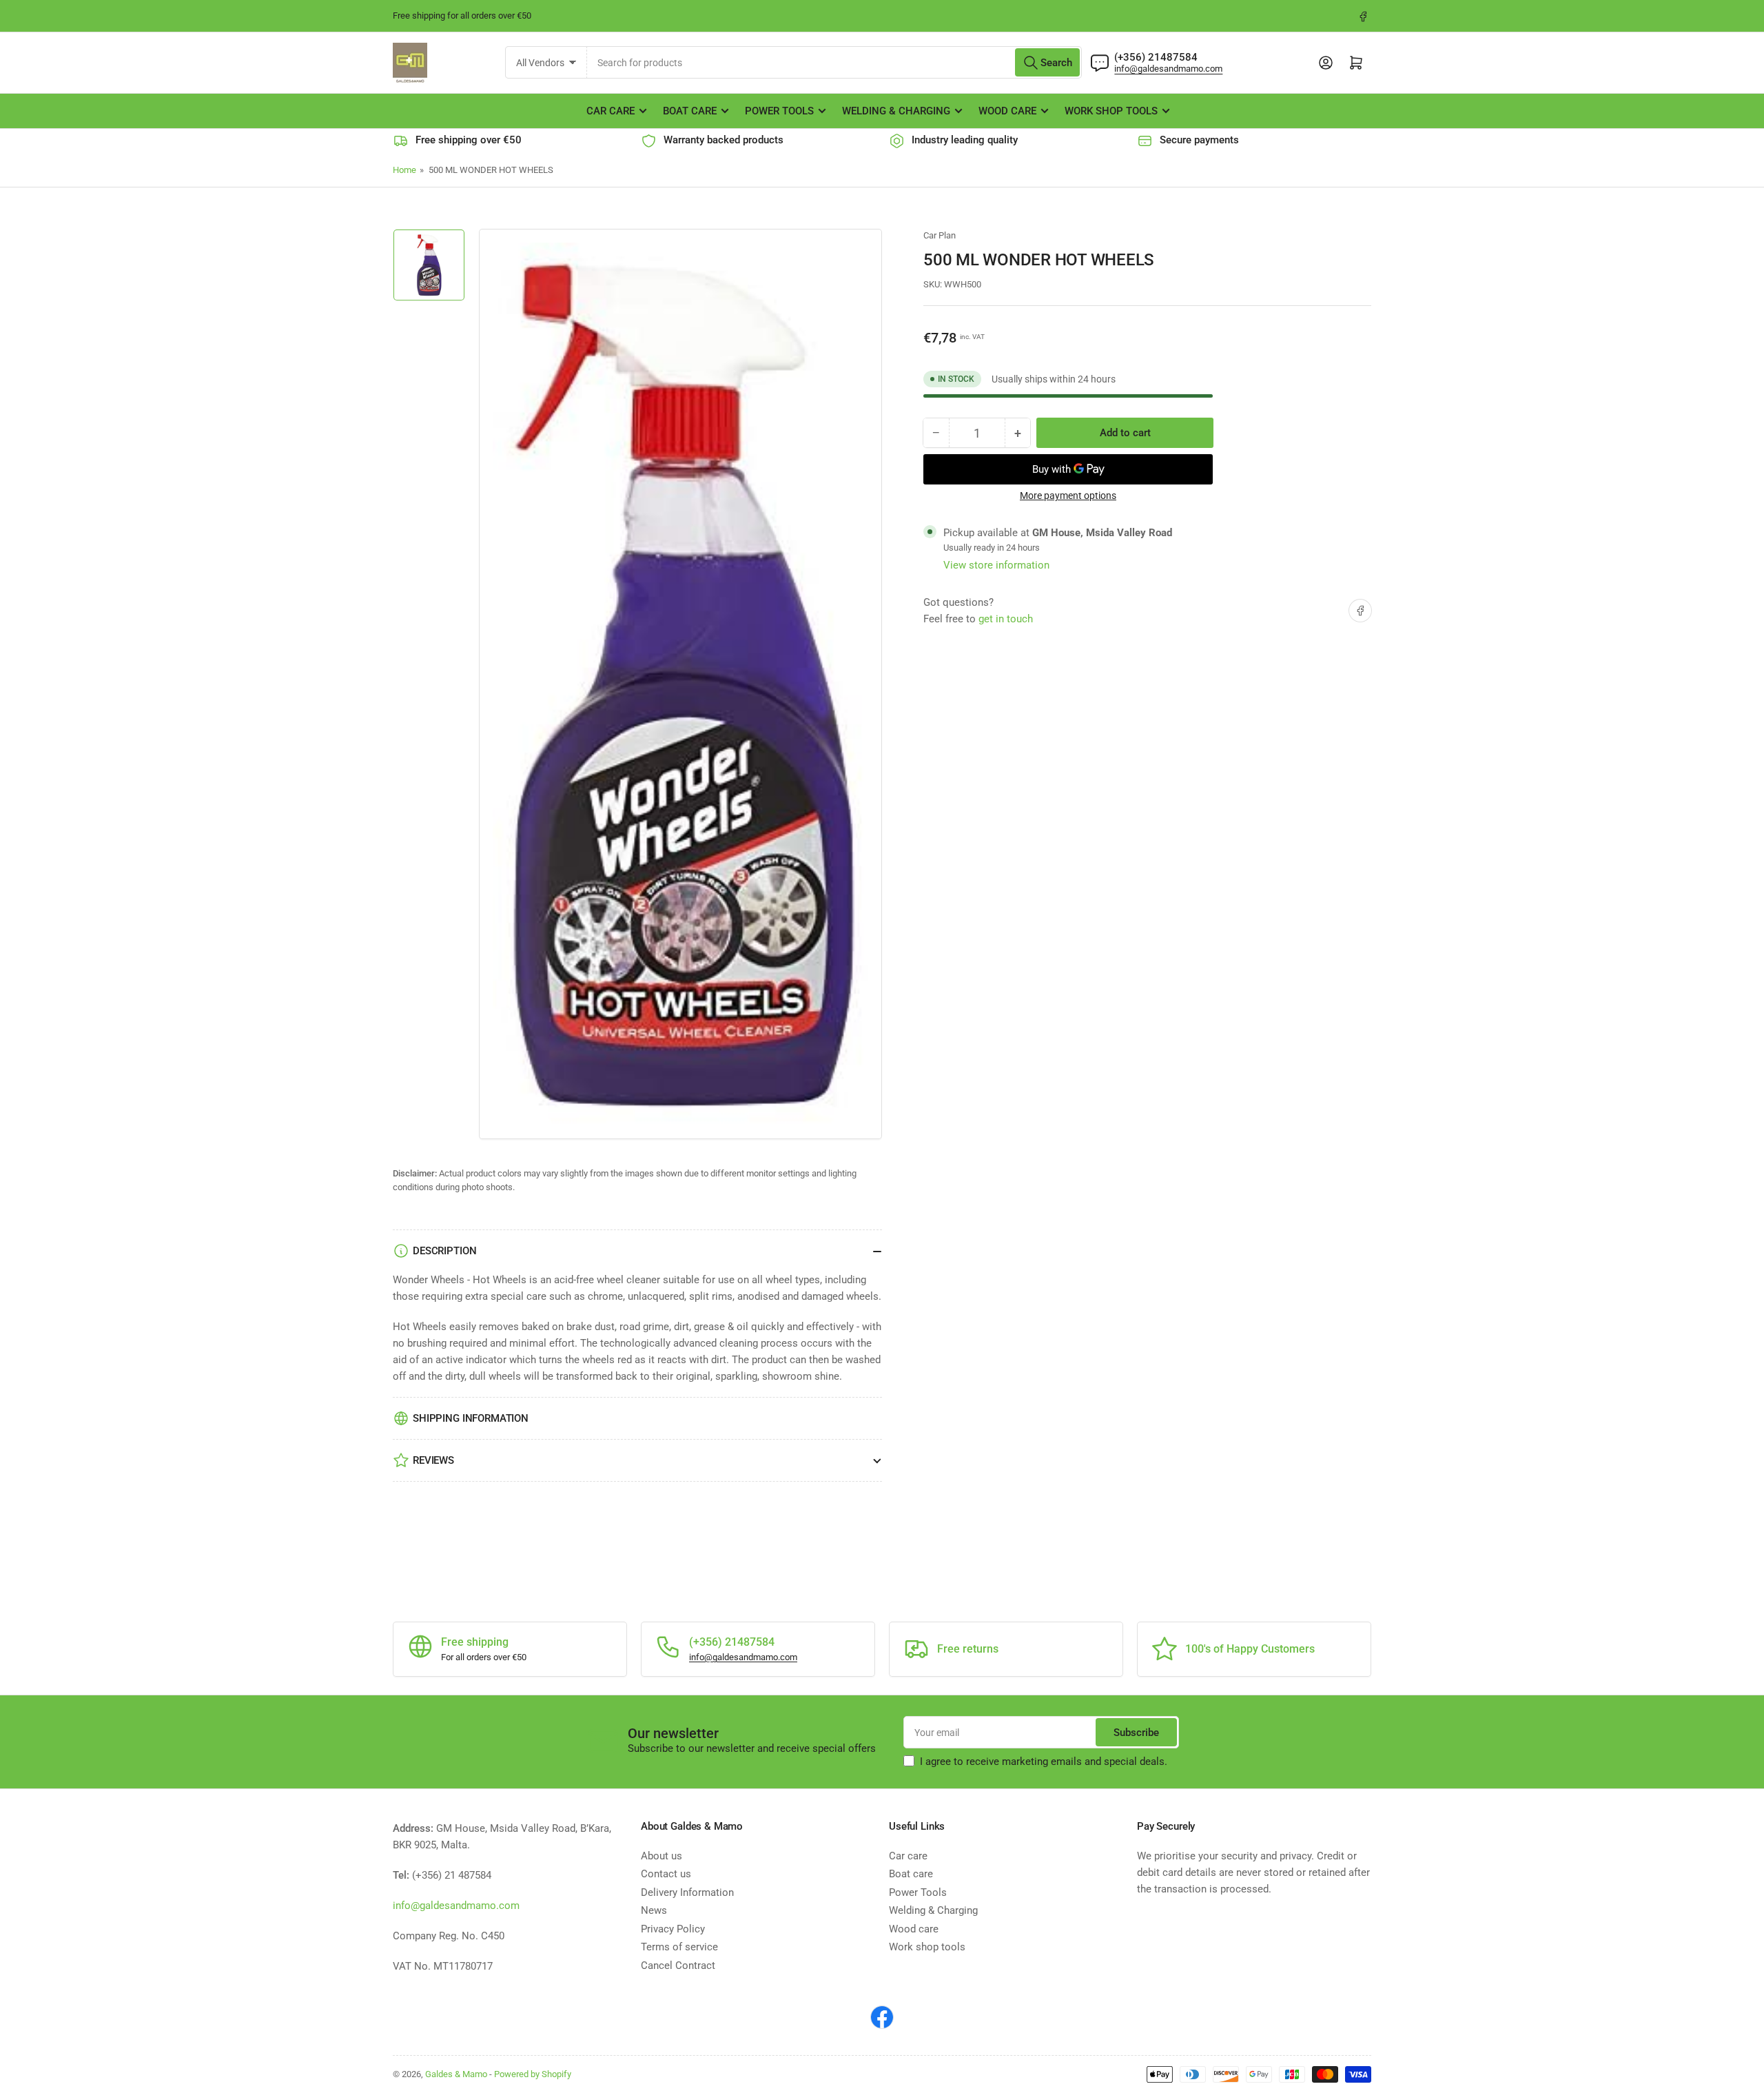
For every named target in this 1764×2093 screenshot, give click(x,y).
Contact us (666, 1874)
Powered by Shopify (533, 2074)
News (654, 1910)
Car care (611, 111)
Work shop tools (1111, 111)
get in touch (1006, 619)
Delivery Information (687, 1892)
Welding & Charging (896, 111)
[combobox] (835, 62)
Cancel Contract (678, 1966)
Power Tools (779, 111)
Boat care (690, 111)
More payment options (1068, 496)
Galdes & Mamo (456, 2074)
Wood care (1007, 111)
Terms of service (679, 1947)
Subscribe (1136, 1733)
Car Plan (940, 235)
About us (661, 1856)
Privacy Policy (673, 1929)
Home (404, 170)
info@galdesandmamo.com (1168, 69)
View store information (996, 565)
